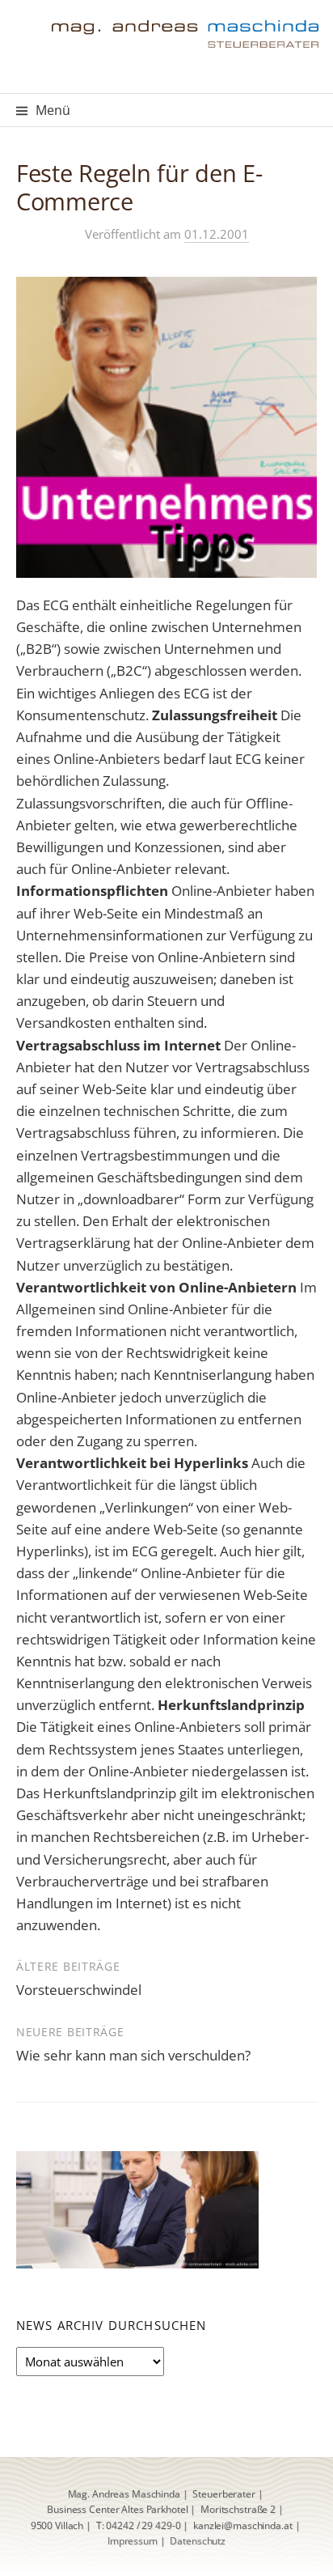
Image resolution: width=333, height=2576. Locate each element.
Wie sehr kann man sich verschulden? (133, 2055)
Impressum (133, 2541)
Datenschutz (198, 2541)
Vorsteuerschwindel (79, 1990)
